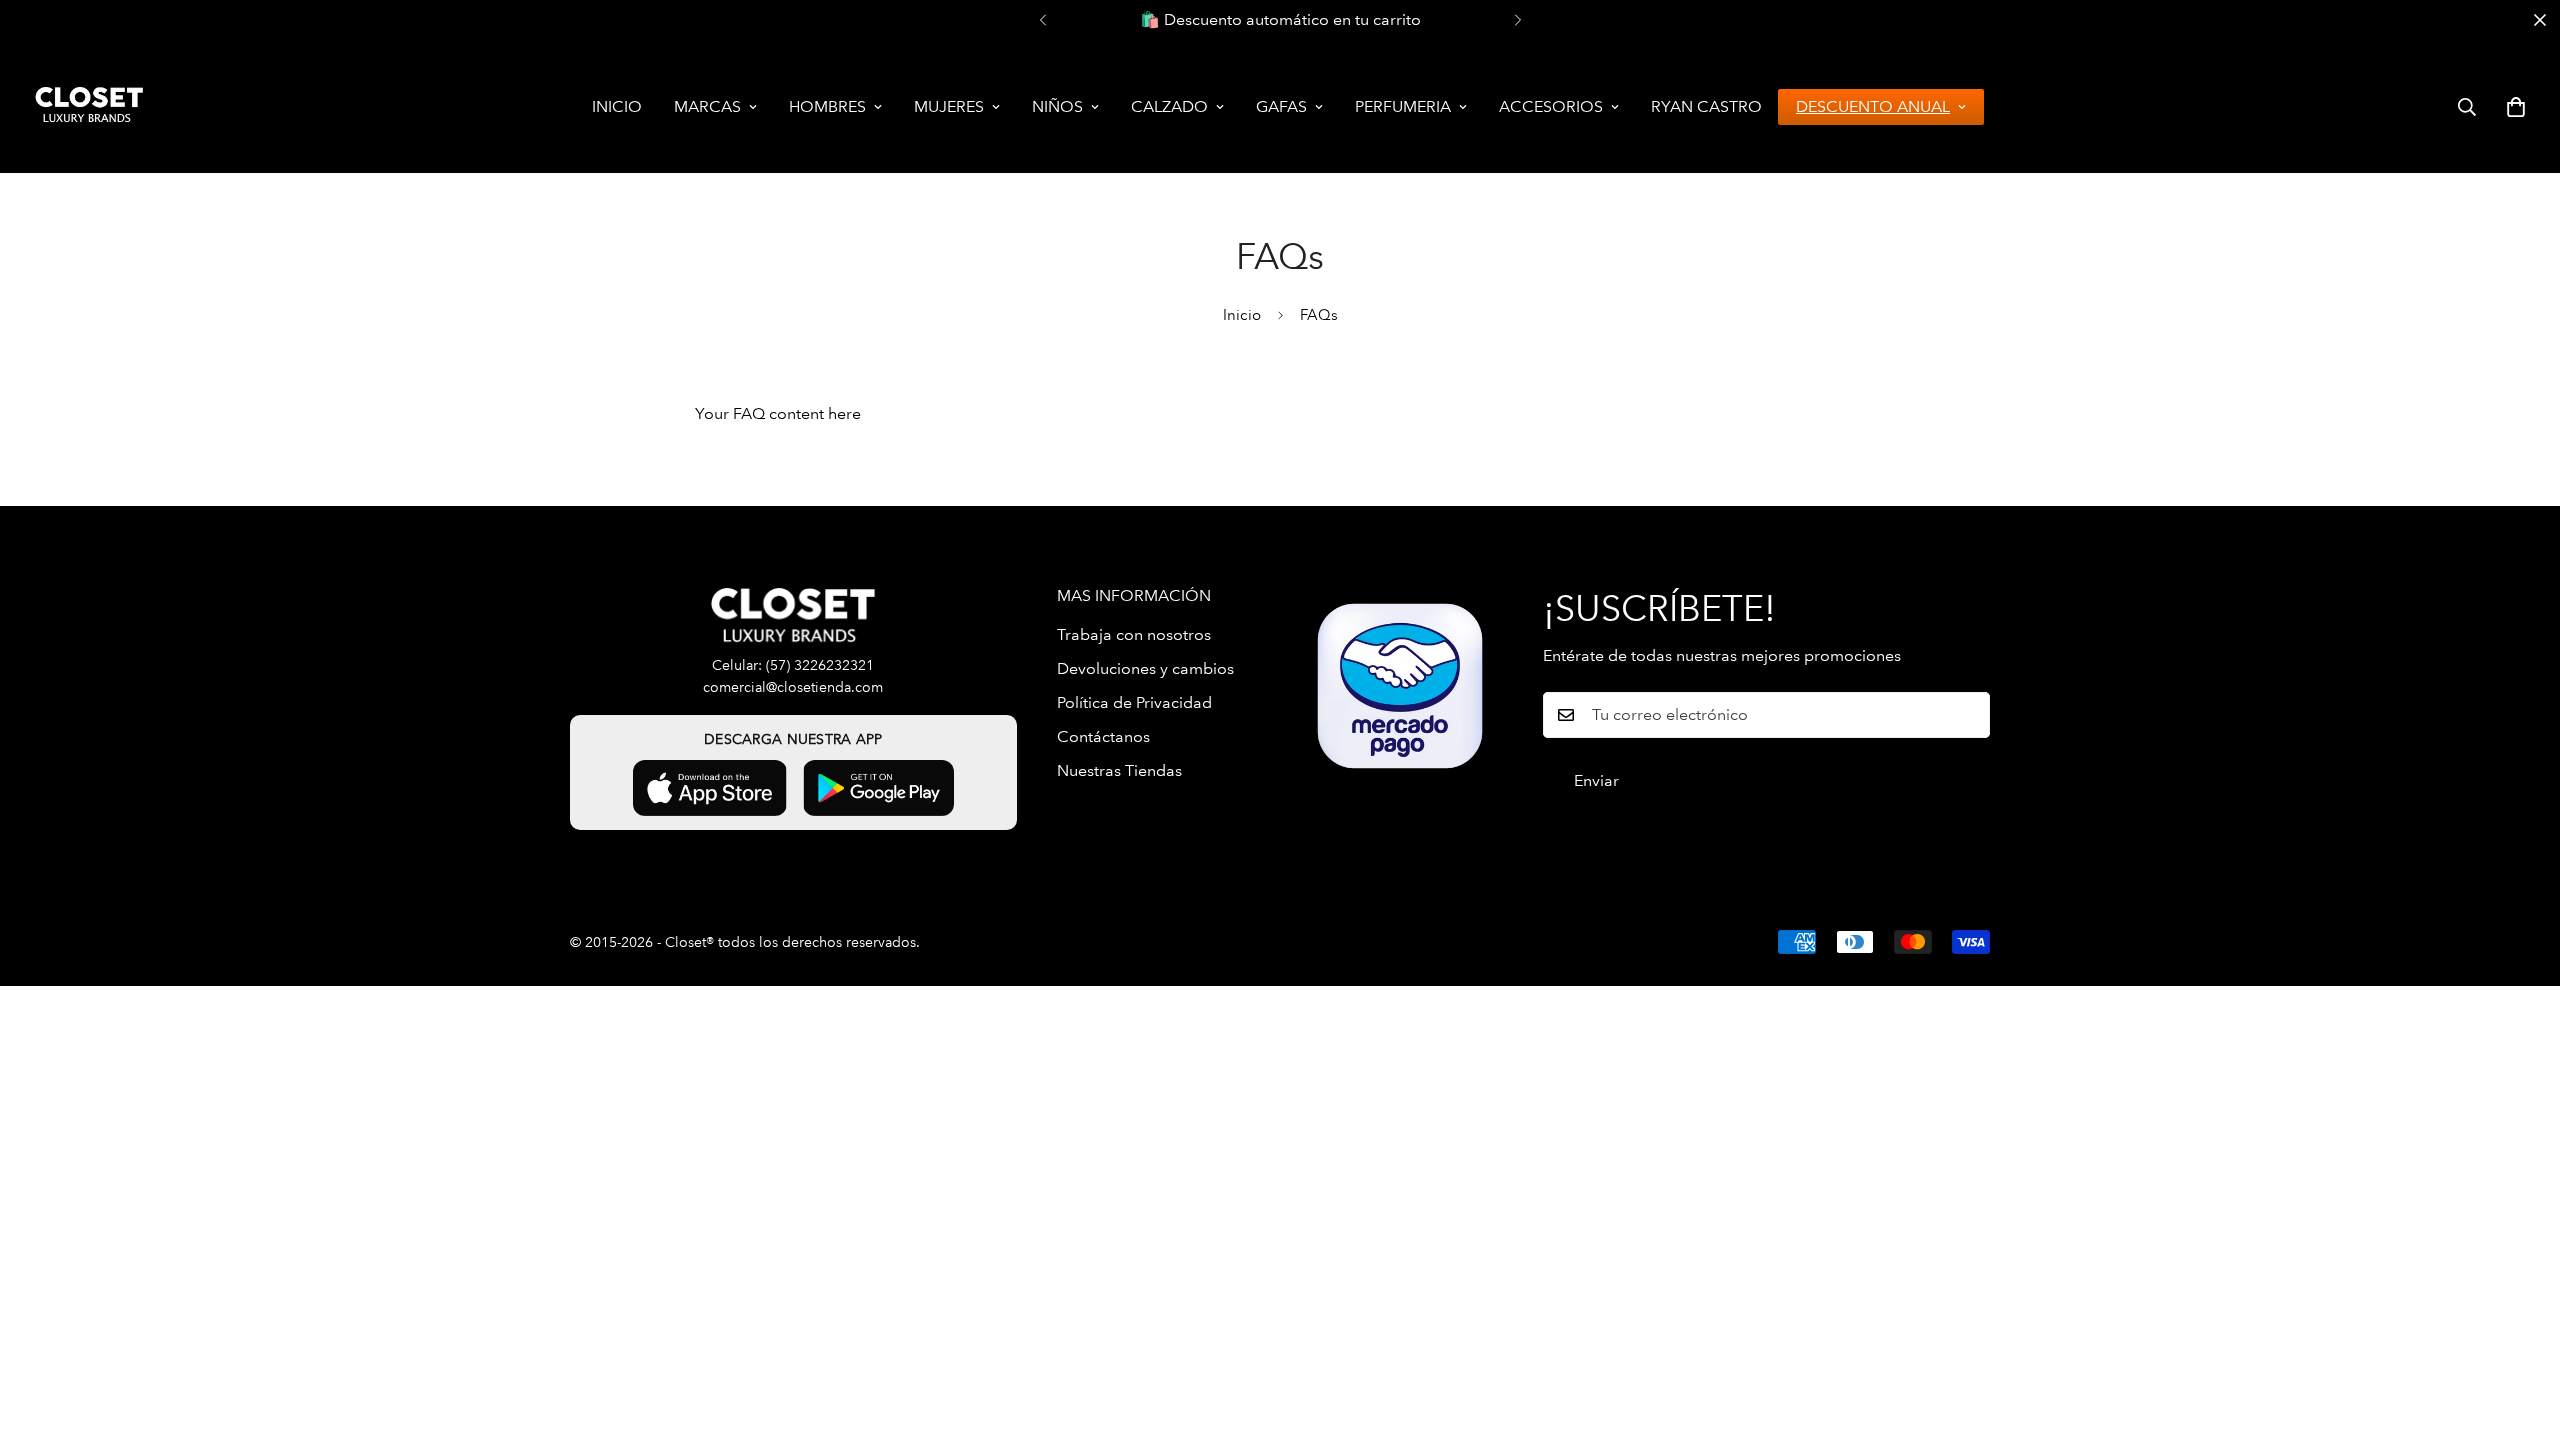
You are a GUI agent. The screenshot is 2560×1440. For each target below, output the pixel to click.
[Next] (1517, 20)
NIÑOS (1057, 106)
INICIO (617, 106)
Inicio (1242, 315)
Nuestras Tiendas (1119, 770)
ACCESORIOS (1551, 106)
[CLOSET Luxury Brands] (87, 106)
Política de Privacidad (1134, 702)
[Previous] (1042, 20)
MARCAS (707, 106)
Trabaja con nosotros (1134, 634)
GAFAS (1281, 106)
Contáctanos (1103, 736)
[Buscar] (2467, 107)
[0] (2516, 107)
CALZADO (1169, 106)
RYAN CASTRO (1706, 106)
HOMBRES (827, 106)
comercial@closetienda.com (793, 687)
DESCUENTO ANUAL (1873, 106)
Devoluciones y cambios (1145, 668)
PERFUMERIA (1403, 106)
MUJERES (949, 106)
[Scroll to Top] (2521, 1331)
